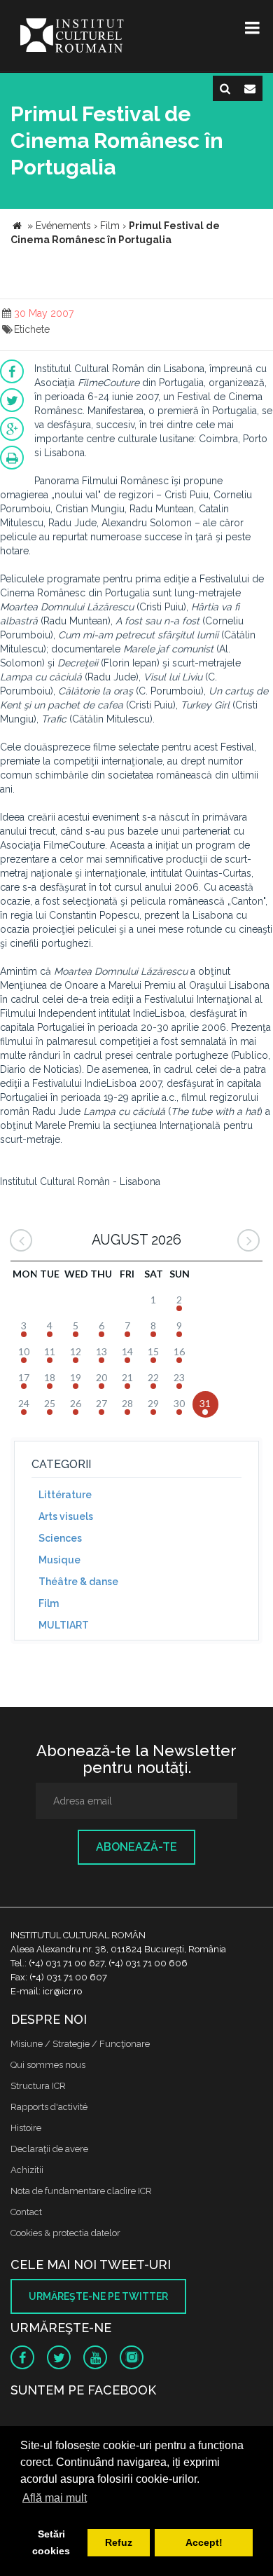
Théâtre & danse (78, 1582)
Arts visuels (66, 1516)
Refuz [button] (119, 2542)
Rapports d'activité (49, 2107)
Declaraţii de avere (49, 2149)
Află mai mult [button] (55, 2498)
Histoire (26, 2128)
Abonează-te (136, 1847)
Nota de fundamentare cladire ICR (81, 2191)
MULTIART (64, 1625)
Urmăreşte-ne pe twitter (98, 2296)
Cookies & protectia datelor (65, 2233)
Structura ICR (38, 2086)
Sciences (60, 1538)
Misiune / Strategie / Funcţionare (80, 2044)
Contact (26, 2212)
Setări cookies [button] (51, 2542)
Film (49, 1603)
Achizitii (27, 2170)
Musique (59, 1560)
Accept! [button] (204, 2542)
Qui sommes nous (48, 2065)
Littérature (65, 1495)
